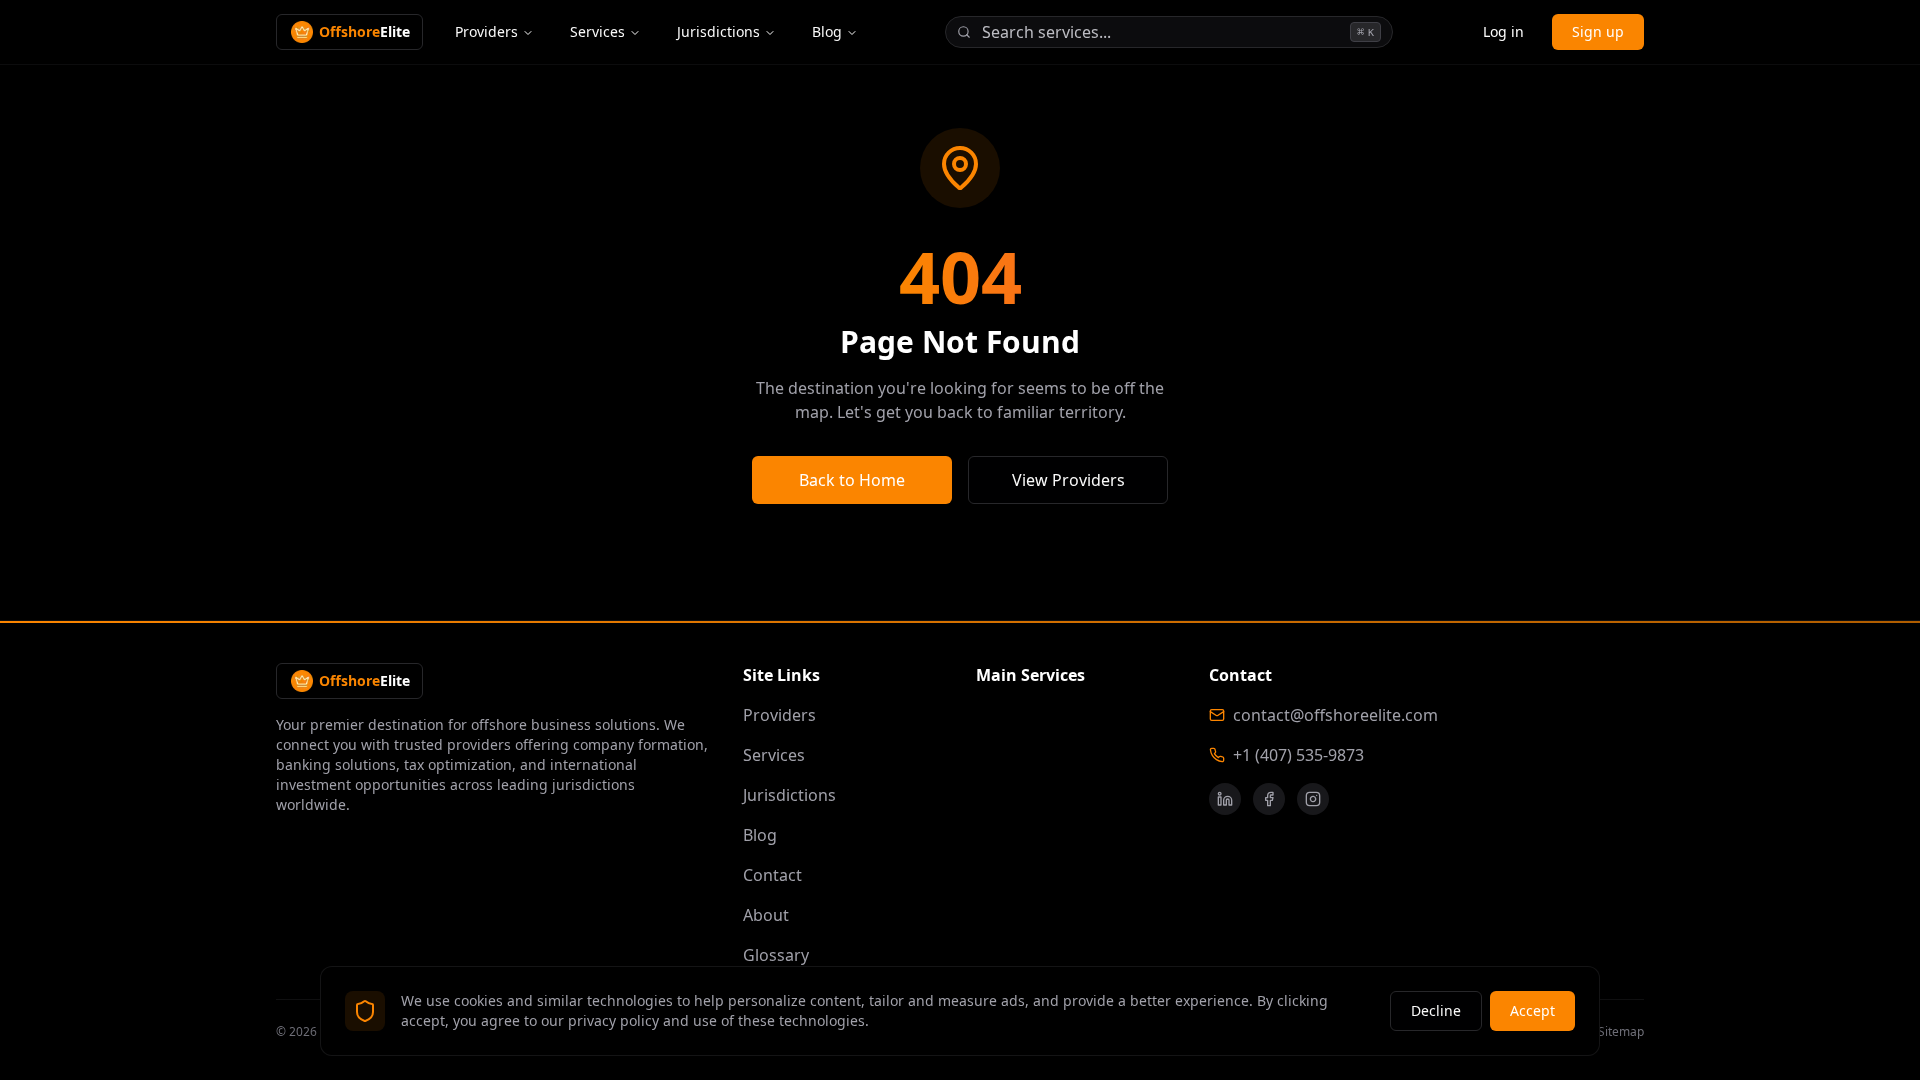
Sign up (1598, 31)
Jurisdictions (718, 31)
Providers (486, 31)
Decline (1436, 1010)
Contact (772, 875)
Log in (1503, 31)
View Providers (1068, 480)
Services (597, 31)
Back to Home (852, 480)
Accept (1532, 1010)
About (766, 915)
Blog (827, 31)
